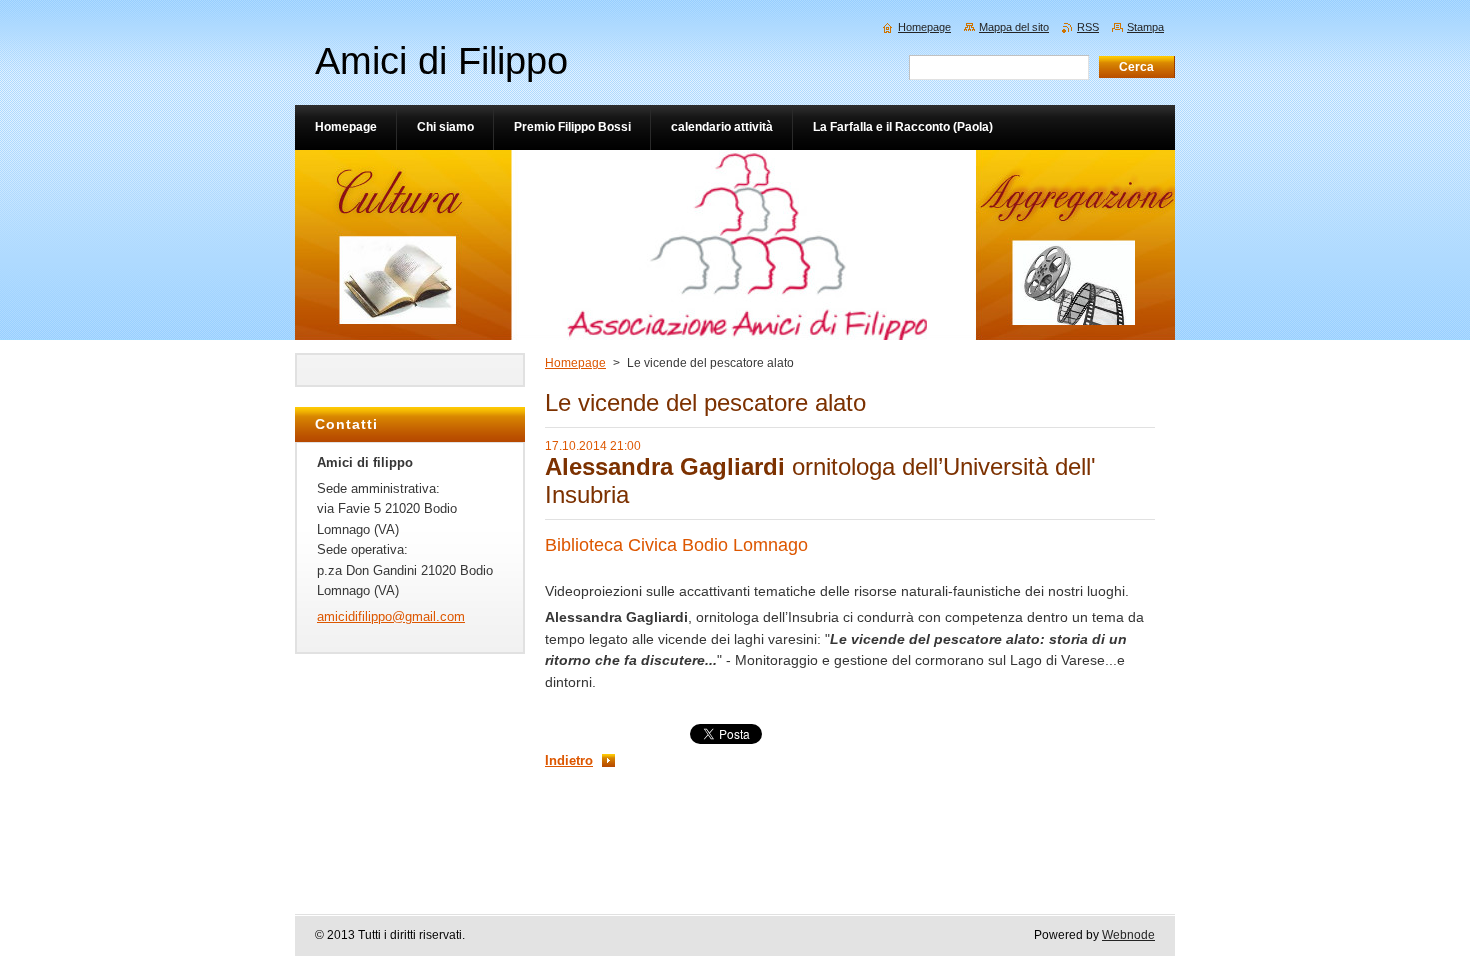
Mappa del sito (1014, 27)
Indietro (569, 760)
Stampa (1145, 27)
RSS (1088, 27)
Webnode (1128, 935)
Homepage (575, 363)
